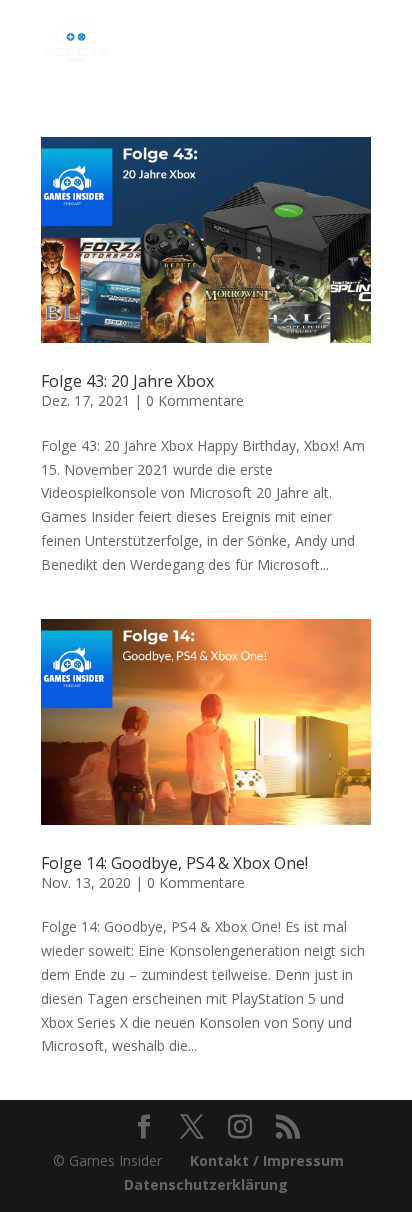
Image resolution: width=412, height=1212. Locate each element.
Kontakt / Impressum (267, 1160)
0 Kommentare (195, 400)
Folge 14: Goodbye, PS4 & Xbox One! (174, 863)
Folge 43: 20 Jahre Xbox (127, 381)
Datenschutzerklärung (206, 1184)
